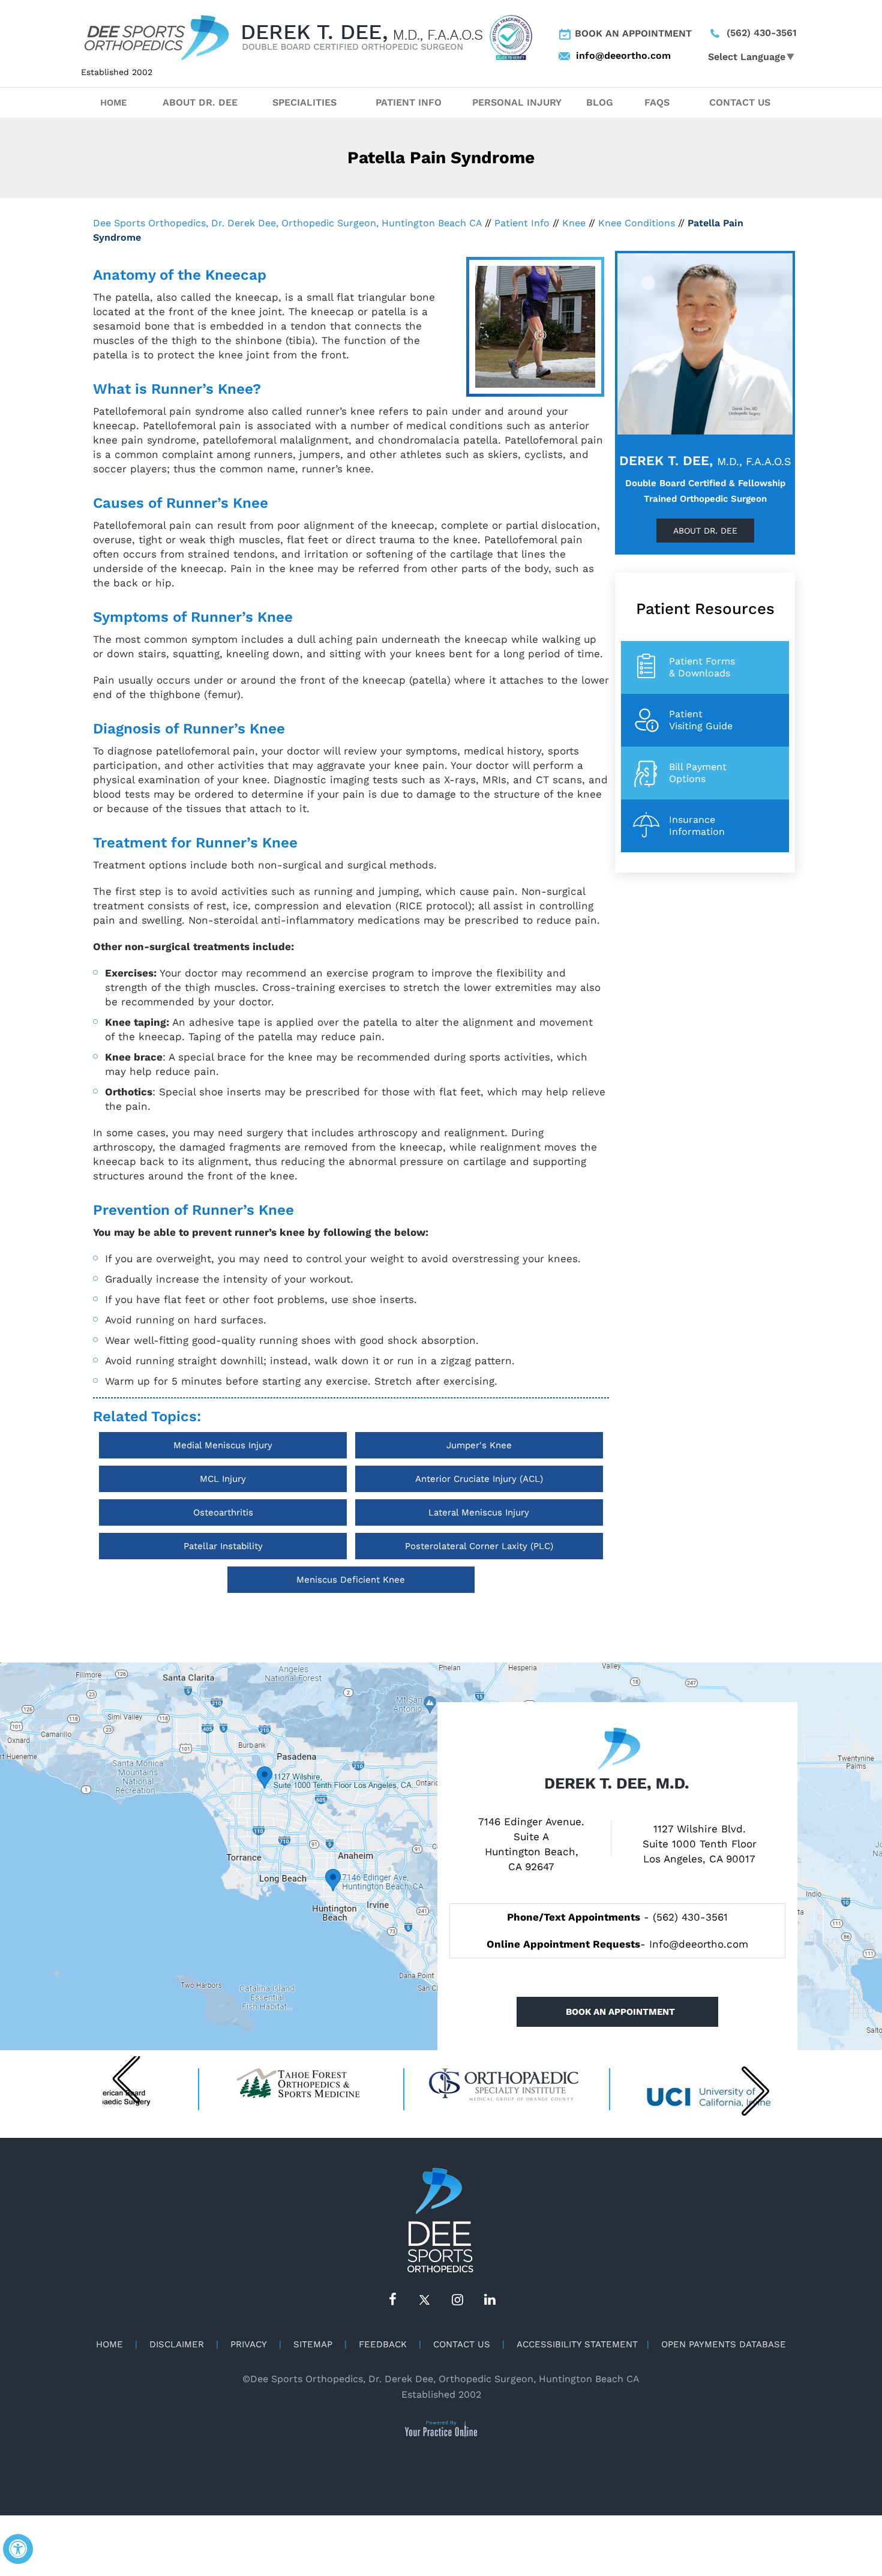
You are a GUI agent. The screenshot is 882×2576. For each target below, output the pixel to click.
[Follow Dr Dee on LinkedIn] (490, 2300)
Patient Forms (702, 667)
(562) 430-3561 (762, 33)
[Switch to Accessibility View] (18, 2549)
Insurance (697, 826)
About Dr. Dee (200, 102)
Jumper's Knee (479, 1445)
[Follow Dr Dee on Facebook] (392, 2300)
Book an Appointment (633, 33)
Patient (701, 720)
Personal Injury (517, 102)
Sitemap (313, 2344)
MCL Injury (223, 1479)
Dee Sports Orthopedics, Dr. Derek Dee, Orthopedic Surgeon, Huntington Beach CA (287, 223)
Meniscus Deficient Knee (351, 1580)
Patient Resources (705, 609)
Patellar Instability (223, 1546)
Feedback (383, 2344)
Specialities (304, 102)
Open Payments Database (724, 2344)
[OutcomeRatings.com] (511, 37)
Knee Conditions (637, 223)
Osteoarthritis (223, 1512)
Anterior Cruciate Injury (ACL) (479, 1479)
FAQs (657, 102)
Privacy (249, 2344)
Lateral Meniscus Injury (479, 1512)
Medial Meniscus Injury (223, 1445)
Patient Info (409, 102)
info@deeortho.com (610, 56)
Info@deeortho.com (699, 1944)
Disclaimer (177, 2344)
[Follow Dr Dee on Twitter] (425, 2300)
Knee (574, 223)
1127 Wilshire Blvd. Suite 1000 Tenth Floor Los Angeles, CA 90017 (700, 1844)
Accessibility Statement (577, 2344)
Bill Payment (698, 773)
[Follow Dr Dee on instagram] (457, 2300)
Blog (600, 102)
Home (114, 103)
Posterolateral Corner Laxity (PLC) (479, 1546)
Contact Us (740, 102)
